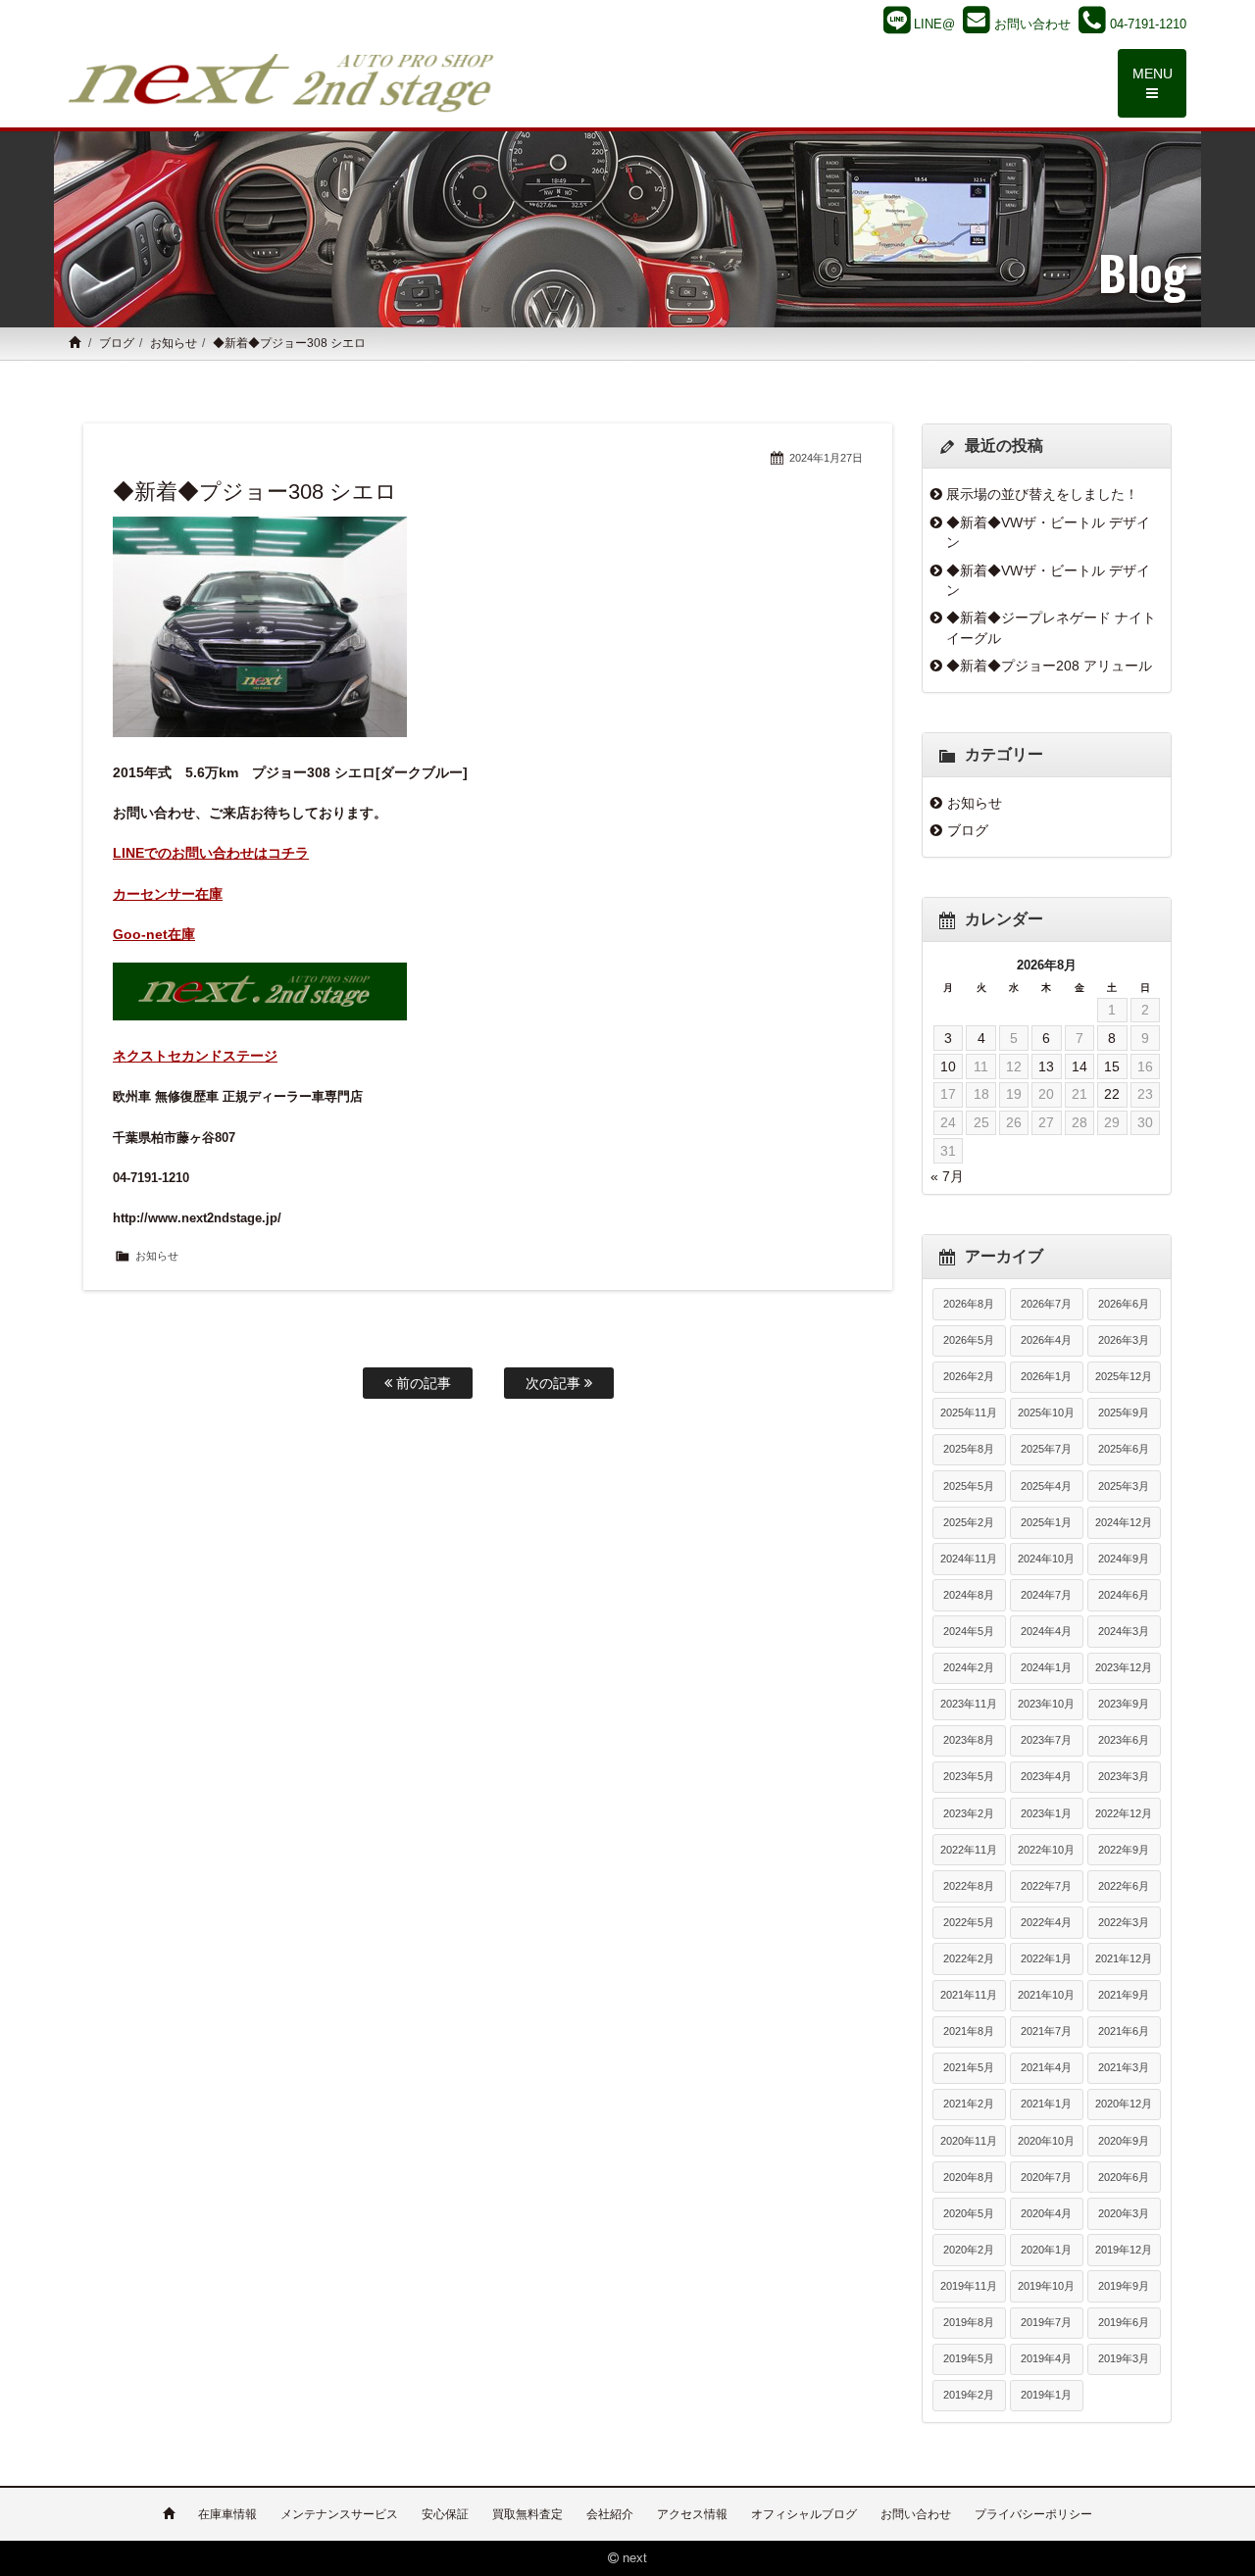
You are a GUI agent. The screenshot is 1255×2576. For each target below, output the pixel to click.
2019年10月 (1046, 2286)
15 (1112, 1066)
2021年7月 (1046, 2031)
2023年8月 (969, 1740)
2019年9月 (1124, 2286)
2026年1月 (1046, 1376)
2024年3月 (1124, 1631)
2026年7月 (1046, 1304)
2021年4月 (1046, 2067)
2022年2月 (969, 1958)
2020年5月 (969, 2213)
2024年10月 (1046, 1559)
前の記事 (422, 1383)
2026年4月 (1046, 1340)
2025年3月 (1124, 1486)
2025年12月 (1124, 1376)
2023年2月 (969, 1813)
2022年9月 (1124, 1850)
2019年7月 (1046, 2322)
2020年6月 (1124, 2177)
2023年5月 (969, 1776)
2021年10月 (1046, 1995)
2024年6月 (1124, 1595)
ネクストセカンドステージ (195, 1056)
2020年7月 (1046, 2177)
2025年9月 (1124, 1412)
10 (948, 1066)
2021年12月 (1124, 1958)
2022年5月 (969, 1922)
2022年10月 (1046, 1850)
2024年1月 (1046, 1667)
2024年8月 (969, 1595)
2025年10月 (1046, 1412)
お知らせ (174, 343)
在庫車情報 (227, 2514)
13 (1046, 1066)
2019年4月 (1046, 2358)
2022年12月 (1124, 1813)
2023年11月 (969, 1704)
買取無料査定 (527, 2514)
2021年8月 (969, 2031)
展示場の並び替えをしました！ (1042, 494)
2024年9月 (1124, 1559)
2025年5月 (969, 1486)
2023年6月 (1124, 1740)
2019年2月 (969, 2395)
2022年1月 (1046, 1958)
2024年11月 (969, 1559)
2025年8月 (969, 1449)
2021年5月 (969, 2067)
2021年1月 (1046, 2104)
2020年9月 (1124, 2141)
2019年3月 (1124, 2358)
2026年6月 (1124, 1304)
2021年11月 (969, 1995)
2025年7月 (1046, 1449)
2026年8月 (969, 1304)
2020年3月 (1124, 2213)
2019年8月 (969, 2322)
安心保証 (445, 2514)
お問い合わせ (916, 2514)
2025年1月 (1046, 1522)
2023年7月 (1046, 1740)
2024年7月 (1046, 1595)
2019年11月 (969, 2286)
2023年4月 (1046, 1776)
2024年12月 (1124, 1522)
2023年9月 (1124, 1704)
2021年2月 (969, 2104)
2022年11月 (969, 1850)
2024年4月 (1046, 1631)
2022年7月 (1046, 1886)
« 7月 (947, 1176)
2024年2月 (969, 1667)
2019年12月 (1124, 2250)
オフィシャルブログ (804, 2514)
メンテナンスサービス (339, 2514)
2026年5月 (969, 1340)
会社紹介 (610, 2514)
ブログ (117, 343)
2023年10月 (1046, 1704)
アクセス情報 (692, 2514)
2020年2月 (969, 2250)
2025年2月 (969, 1522)
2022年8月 (969, 1886)
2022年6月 (1124, 1886)
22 (1112, 1094)
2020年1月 (1046, 2250)
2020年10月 (1046, 2141)
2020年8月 (969, 2177)
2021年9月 (1124, 1995)
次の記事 (555, 1383)
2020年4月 (1046, 2213)
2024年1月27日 (826, 458)
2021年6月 (1124, 2031)
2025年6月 (1124, 1449)
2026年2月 (969, 1376)
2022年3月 (1124, 1922)
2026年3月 (1124, 1340)
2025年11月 (969, 1412)
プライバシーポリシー (1033, 2514)
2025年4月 (1046, 1486)
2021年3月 (1124, 2067)
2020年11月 (969, 2141)
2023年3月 (1124, 1776)
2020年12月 (1124, 2104)
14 (1079, 1066)
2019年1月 (1046, 2395)
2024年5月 (969, 1631)
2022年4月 (1046, 1922)
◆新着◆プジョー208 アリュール (1049, 666)
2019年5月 (969, 2358)
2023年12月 (1124, 1667)
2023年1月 (1046, 1813)
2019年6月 (1124, 2322)
